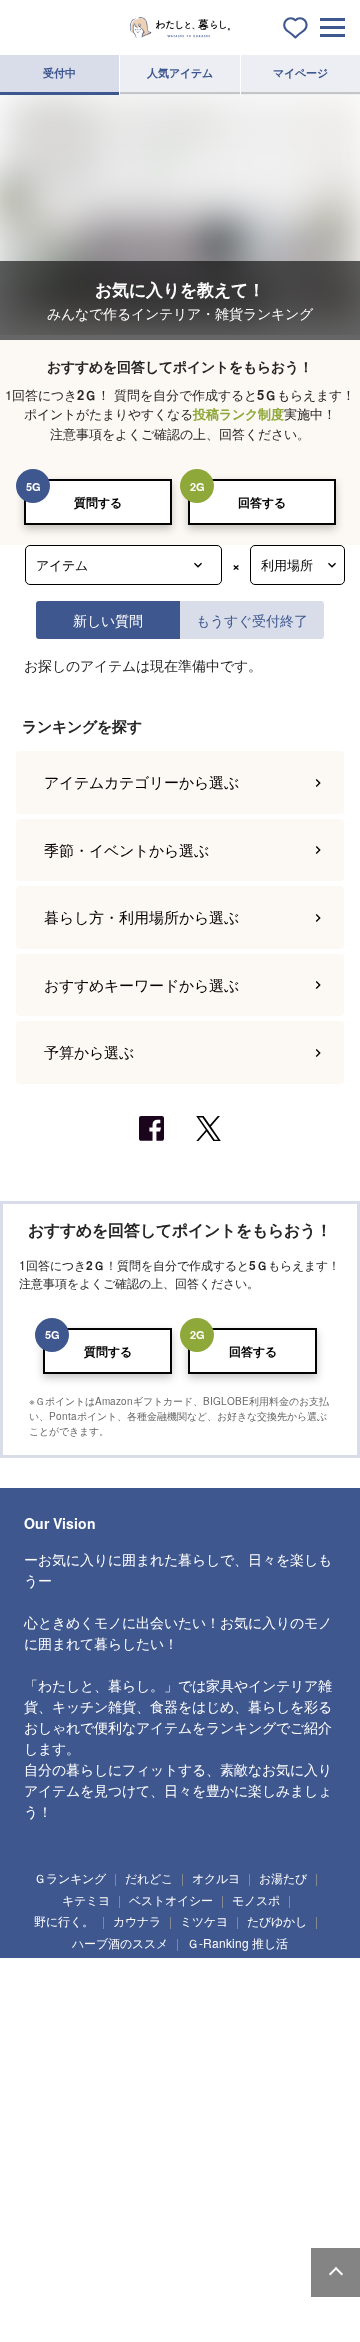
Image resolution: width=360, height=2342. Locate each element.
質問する (98, 502)
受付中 (59, 72)
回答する (262, 502)
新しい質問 (108, 619)
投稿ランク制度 (238, 413)
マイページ (300, 72)
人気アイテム (180, 72)
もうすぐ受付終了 (252, 619)
